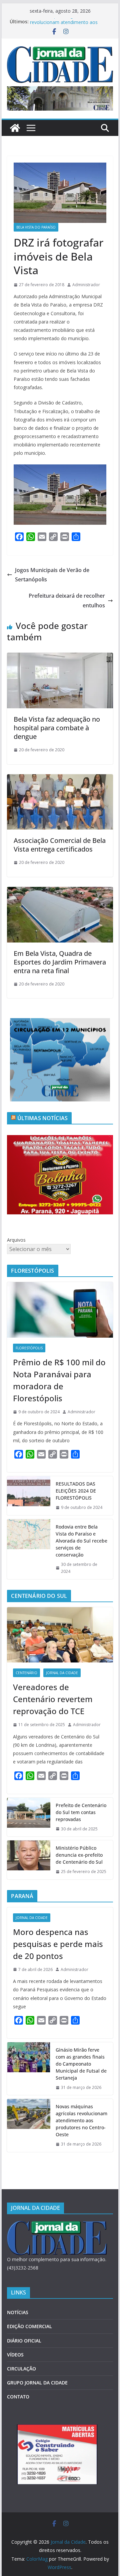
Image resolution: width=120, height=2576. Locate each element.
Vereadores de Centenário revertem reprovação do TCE (53, 1699)
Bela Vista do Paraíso (36, 227)
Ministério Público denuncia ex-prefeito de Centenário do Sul (79, 1855)
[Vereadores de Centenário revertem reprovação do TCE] (60, 1635)
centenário (26, 1673)
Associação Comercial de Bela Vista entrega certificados (60, 845)
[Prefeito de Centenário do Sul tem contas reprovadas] (29, 1817)
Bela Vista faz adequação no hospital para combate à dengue (57, 728)
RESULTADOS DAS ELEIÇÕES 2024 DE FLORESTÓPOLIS (76, 1491)
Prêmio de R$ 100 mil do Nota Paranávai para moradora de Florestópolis (59, 1380)
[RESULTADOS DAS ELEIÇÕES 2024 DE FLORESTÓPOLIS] (29, 1496)
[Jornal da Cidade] (15, 128)
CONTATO (18, 2397)
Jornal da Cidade (62, 1673)
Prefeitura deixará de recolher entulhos (67, 601)
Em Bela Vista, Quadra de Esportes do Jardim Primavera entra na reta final (60, 962)
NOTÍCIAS (18, 2312)
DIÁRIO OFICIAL (24, 2341)
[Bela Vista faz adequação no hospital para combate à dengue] (60, 657)
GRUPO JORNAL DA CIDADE (37, 2383)
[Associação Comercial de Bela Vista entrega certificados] (60, 779)
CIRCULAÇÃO (21, 2369)
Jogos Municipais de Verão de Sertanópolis (52, 575)
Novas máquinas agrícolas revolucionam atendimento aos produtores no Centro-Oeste (81, 2120)
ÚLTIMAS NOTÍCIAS (43, 1118)
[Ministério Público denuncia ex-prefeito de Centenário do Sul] (29, 1860)
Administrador (86, 285)
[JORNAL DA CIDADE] (57, 2225)
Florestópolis (29, 1348)
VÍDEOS (15, 2355)
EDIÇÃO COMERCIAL (29, 2326)
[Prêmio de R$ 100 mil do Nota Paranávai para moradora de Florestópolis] (60, 1310)
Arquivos (16, 1240)
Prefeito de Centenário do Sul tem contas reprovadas (81, 1812)
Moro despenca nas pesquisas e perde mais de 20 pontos (58, 1944)
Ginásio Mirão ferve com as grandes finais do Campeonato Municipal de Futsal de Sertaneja (81, 2064)
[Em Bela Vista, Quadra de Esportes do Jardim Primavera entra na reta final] (60, 892)
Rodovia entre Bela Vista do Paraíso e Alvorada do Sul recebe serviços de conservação (81, 1541)
